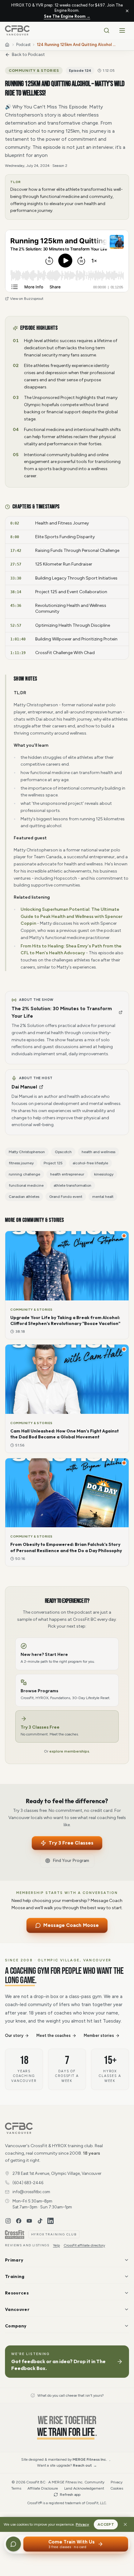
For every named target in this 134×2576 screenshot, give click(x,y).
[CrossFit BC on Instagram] (8, 2221)
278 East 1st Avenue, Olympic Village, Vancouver (57, 2173)
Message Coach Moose (71, 1925)
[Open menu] (122, 30)
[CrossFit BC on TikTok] (40, 2221)
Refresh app (70, 2495)
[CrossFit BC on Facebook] (19, 2221)
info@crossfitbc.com (31, 2192)
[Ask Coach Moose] (13, 2544)
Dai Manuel (24, 1087)
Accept (106, 2524)
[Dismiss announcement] (127, 11)
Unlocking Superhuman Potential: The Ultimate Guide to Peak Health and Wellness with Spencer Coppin (72, 917)
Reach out (85, 2465)
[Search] (107, 30)
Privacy (82, 2524)
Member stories (99, 2035)
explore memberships (69, 1751)
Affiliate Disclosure (43, 2488)
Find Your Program (71, 1861)
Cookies (117, 2488)
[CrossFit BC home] (17, 30)
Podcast (23, 45)
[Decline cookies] (125, 2524)
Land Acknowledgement (84, 2488)
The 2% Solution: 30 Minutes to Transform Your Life (62, 1012)
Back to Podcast (28, 55)
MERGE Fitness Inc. (90, 2459)
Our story (14, 2035)
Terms (16, 2488)
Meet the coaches (54, 2035)
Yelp (56, 2245)
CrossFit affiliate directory (84, 2245)
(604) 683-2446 (28, 2183)
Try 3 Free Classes (71, 1843)
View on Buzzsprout (27, 299)
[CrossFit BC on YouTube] (29, 2221)
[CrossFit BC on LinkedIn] (50, 2221)
